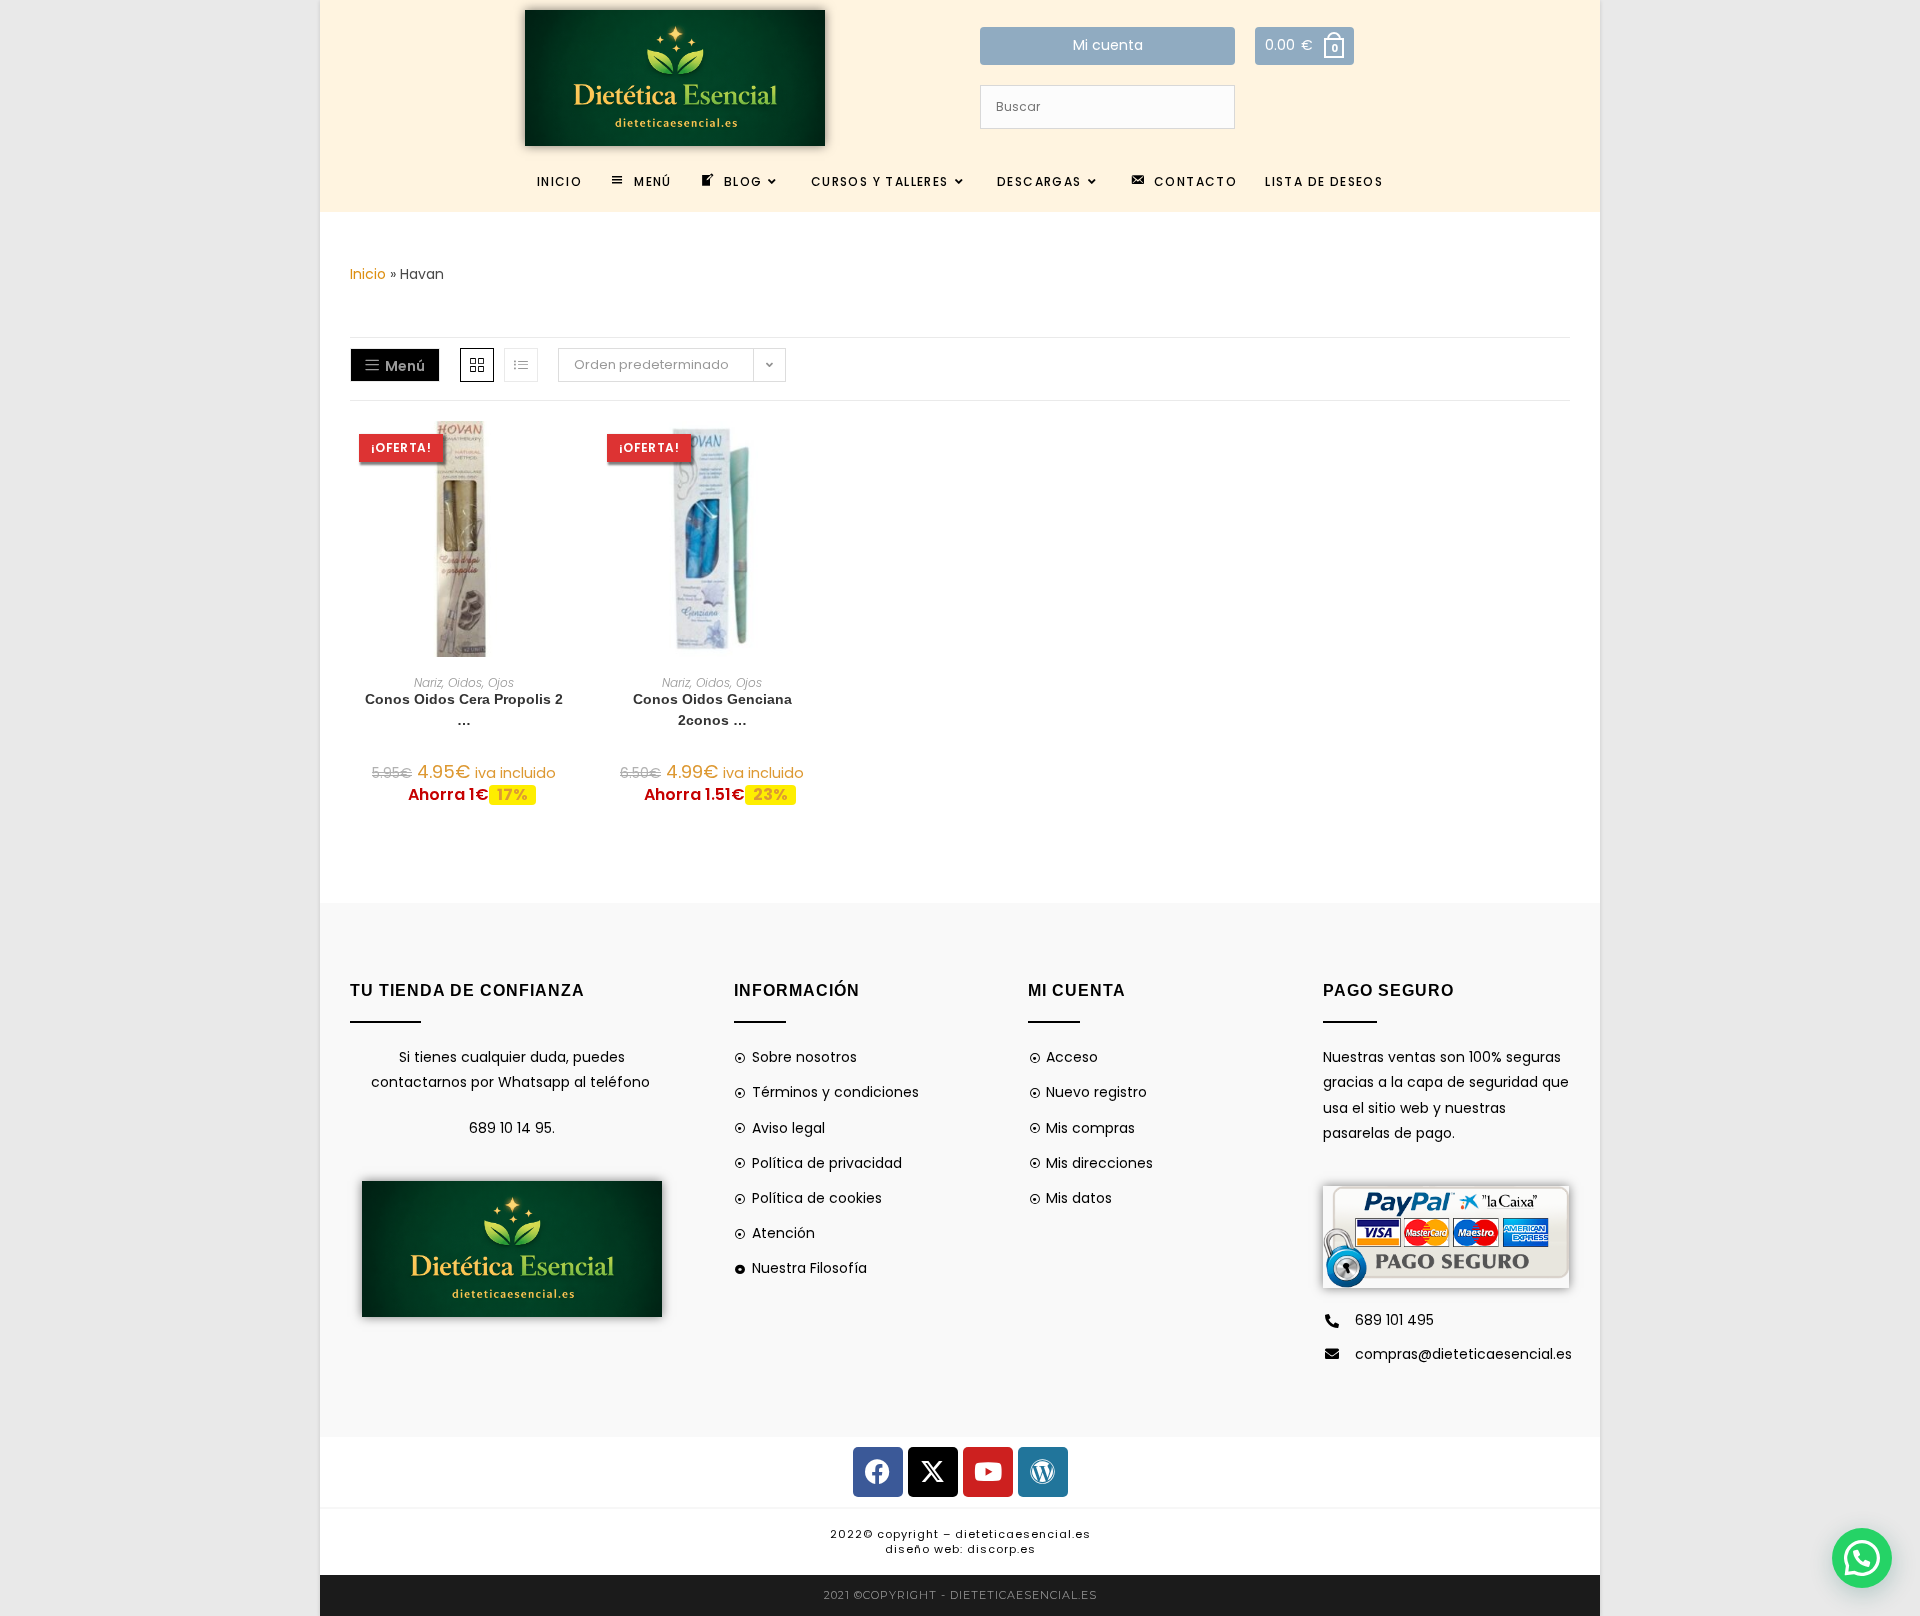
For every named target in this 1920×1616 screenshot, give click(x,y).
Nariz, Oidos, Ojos (464, 682)
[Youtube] (988, 1472)
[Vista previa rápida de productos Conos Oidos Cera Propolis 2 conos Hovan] (572, 456)
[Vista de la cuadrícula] (477, 365)
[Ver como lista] (521, 365)
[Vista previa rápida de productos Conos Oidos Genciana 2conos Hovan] (820, 456)
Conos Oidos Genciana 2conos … (712, 709)
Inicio (368, 274)
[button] (572, 508)
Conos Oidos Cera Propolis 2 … (464, 709)
